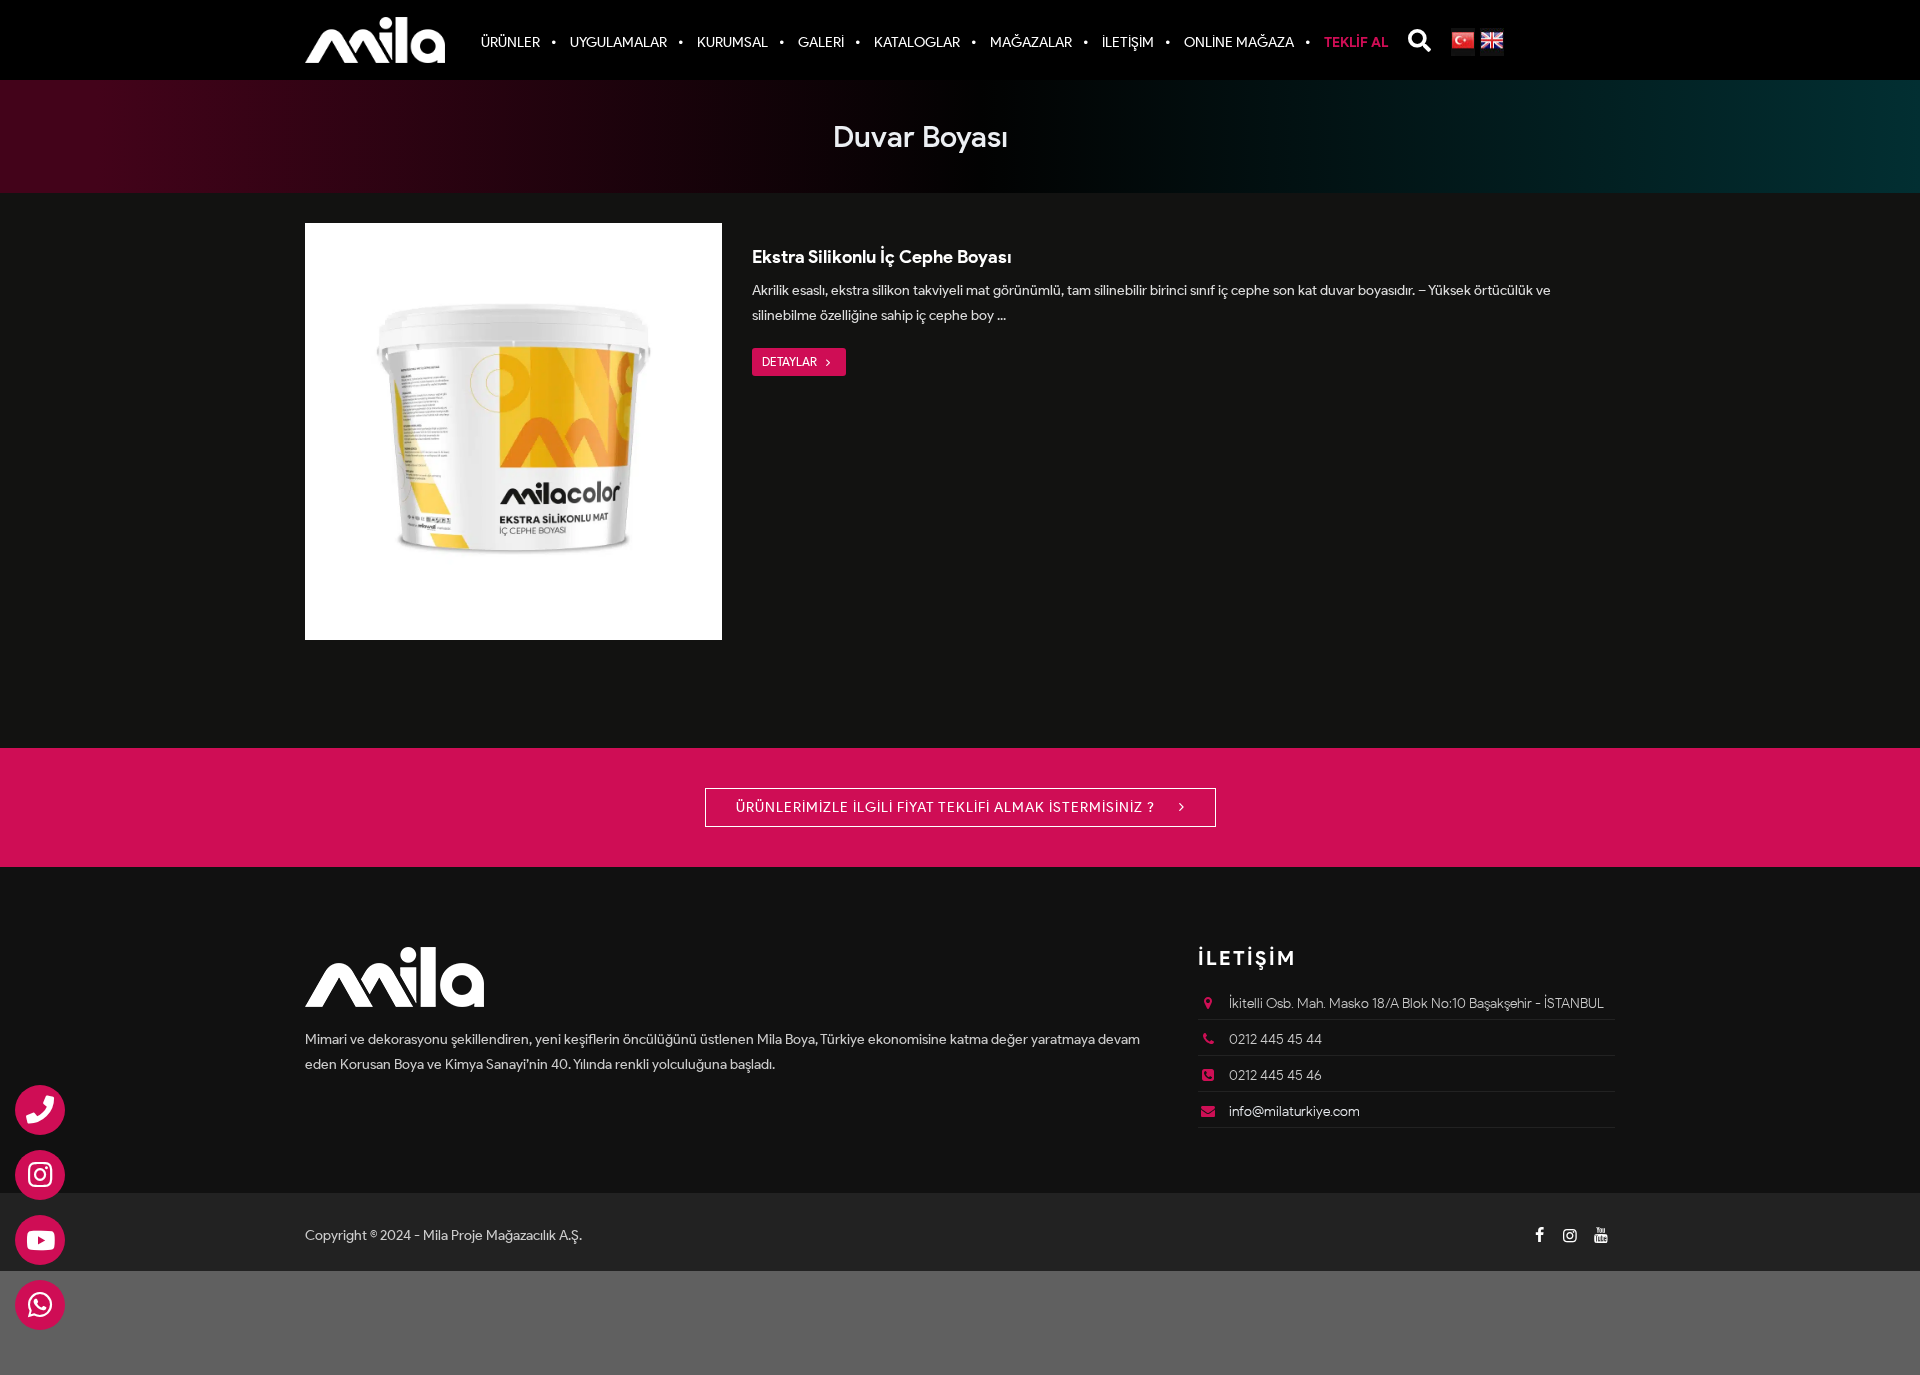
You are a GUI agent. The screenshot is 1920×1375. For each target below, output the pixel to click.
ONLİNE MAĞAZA (1239, 42)
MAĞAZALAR (1031, 42)
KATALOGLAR (917, 42)
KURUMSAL (732, 42)
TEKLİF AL (1356, 42)
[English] (1492, 42)
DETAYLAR (791, 361)
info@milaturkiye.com (1294, 1111)
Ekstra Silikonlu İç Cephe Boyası (882, 257)
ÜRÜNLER (510, 42)
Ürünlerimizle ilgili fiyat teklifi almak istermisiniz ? (947, 807)
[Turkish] (1463, 42)
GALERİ (821, 42)
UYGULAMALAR (618, 42)
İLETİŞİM (1128, 42)
